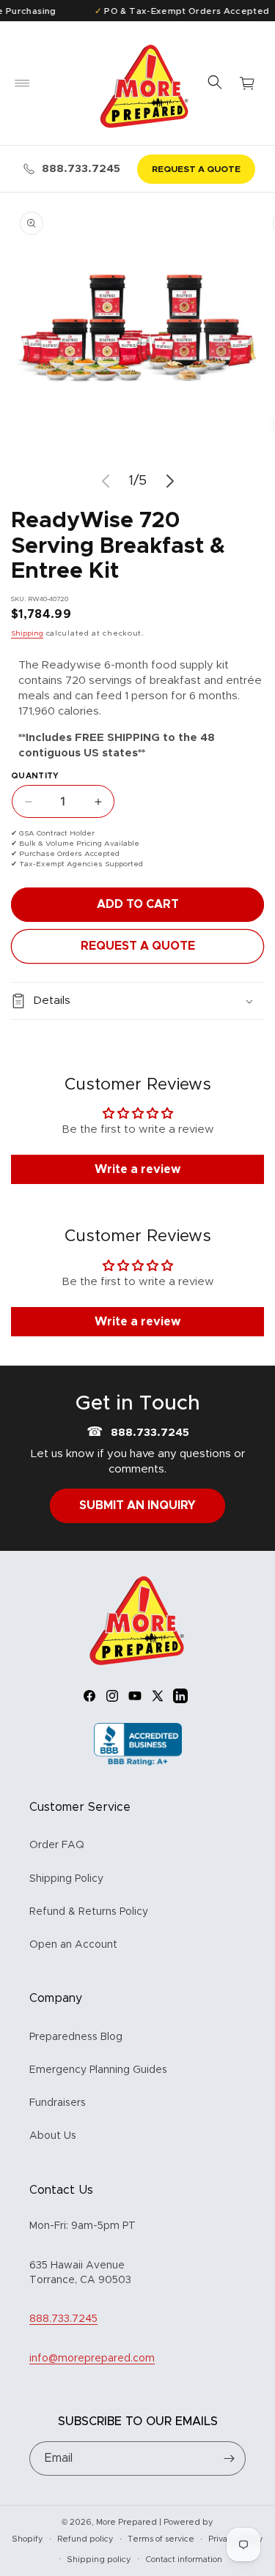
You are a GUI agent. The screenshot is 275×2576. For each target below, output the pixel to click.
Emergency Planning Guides (98, 2070)
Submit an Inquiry (137, 1505)
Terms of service (161, 2539)
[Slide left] (106, 481)
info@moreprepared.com (92, 2359)
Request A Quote (138, 946)
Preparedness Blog (76, 2037)
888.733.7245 (81, 169)
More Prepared (126, 2522)
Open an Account (73, 1945)
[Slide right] (170, 481)
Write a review (137, 1169)
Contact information (184, 2560)
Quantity (35, 776)
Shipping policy (99, 2560)
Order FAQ (57, 1845)
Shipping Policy (66, 1879)
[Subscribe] (229, 2458)
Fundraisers (58, 2103)
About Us (53, 2136)
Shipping (27, 633)
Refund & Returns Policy (89, 1912)
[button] (22, 83)
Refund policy (85, 2539)
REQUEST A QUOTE (196, 169)
